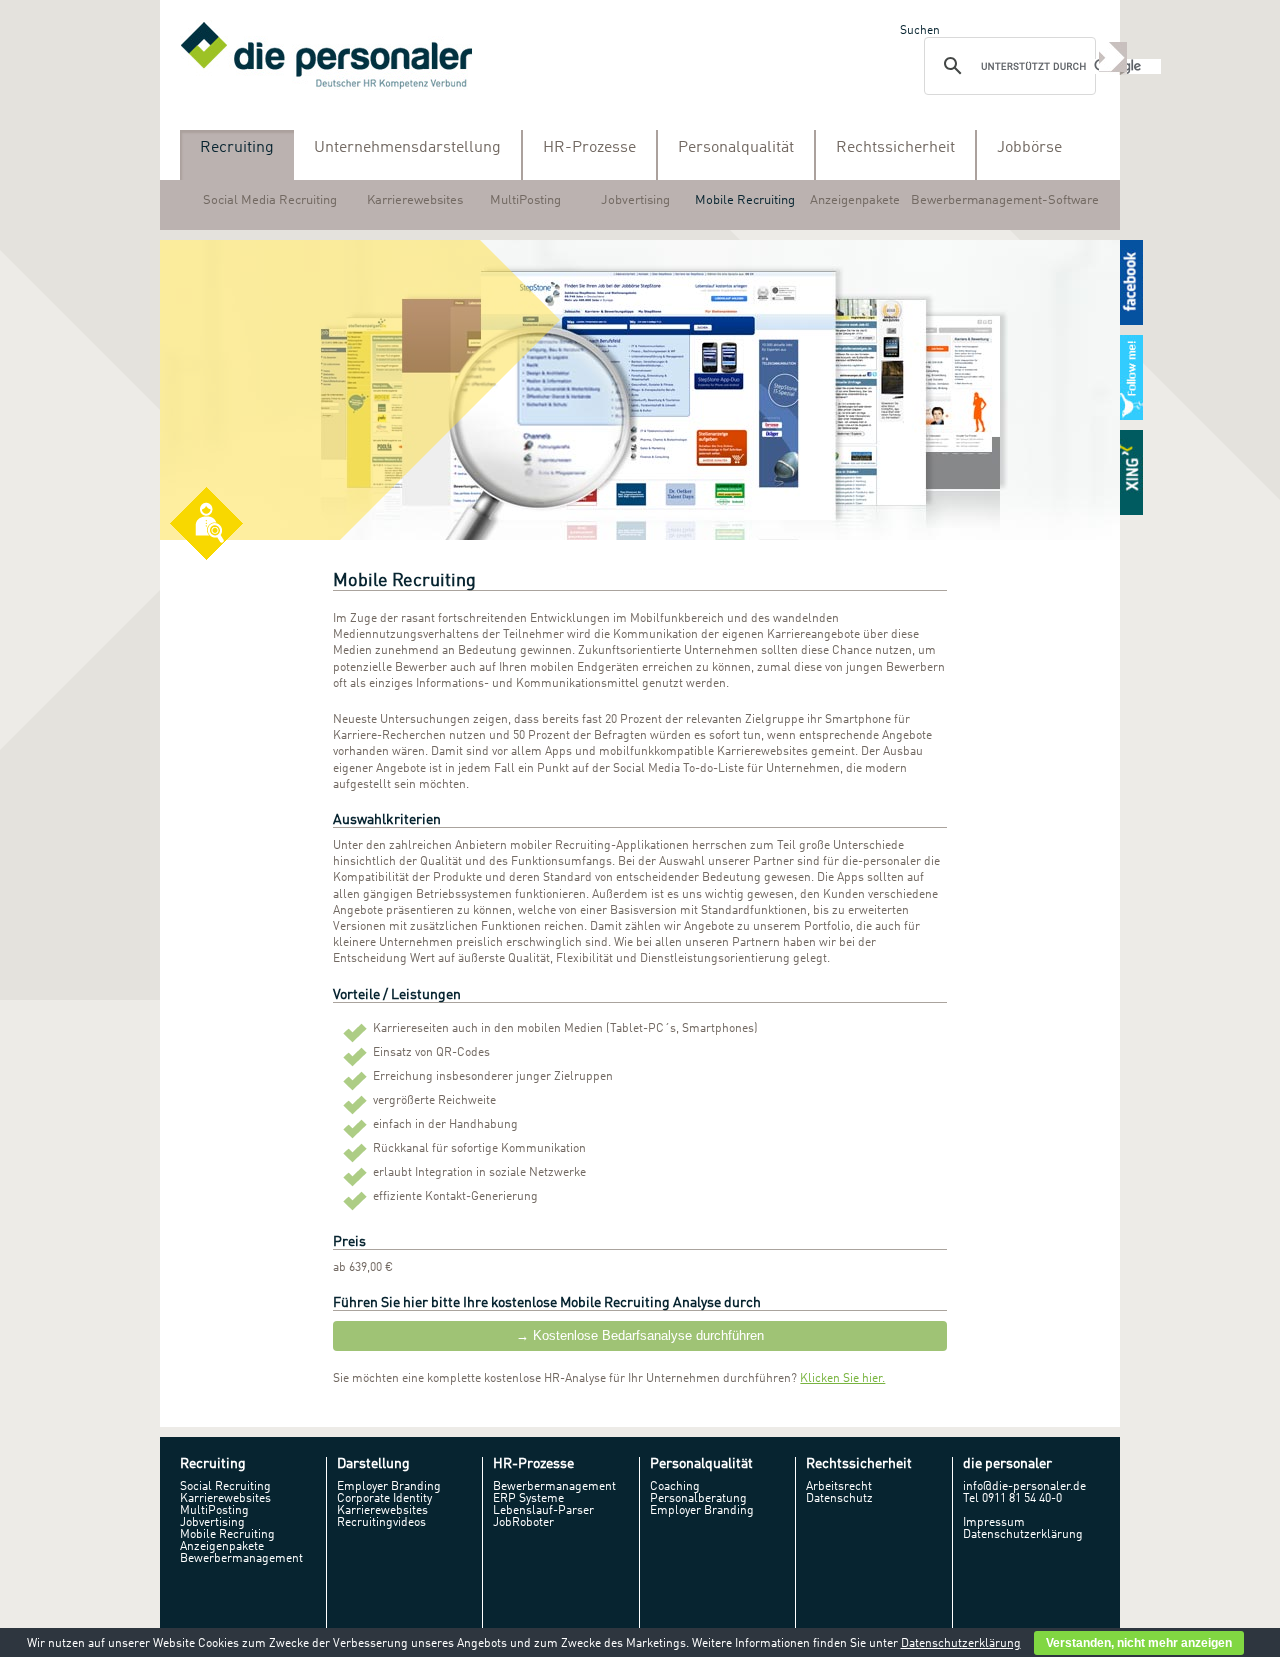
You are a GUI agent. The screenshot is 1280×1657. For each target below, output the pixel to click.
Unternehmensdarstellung (407, 148)
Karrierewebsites (415, 200)
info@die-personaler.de (1024, 1487)
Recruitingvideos (381, 1523)
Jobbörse (1029, 148)
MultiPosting (525, 200)
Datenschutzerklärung (1023, 1535)
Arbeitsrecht (839, 1487)
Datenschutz (839, 1499)
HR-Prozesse (589, 148)
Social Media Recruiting (270, 200)
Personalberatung (698, 1499)
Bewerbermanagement (241, 1559)
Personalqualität (736, 148)
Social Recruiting (225, 1487)
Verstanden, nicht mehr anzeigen (1139, 1643)
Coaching (675, 1487)
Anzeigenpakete (855, 200)
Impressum (994, 1523)
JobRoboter (523, 1523)
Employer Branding (389, 1487)
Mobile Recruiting (745, 200)
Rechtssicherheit (895, 148)
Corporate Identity (384, 1499)
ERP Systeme (528, 1499)
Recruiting (237, 148)
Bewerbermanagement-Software (1005, 200)
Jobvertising (635, 200)
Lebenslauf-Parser (543, 1511)
